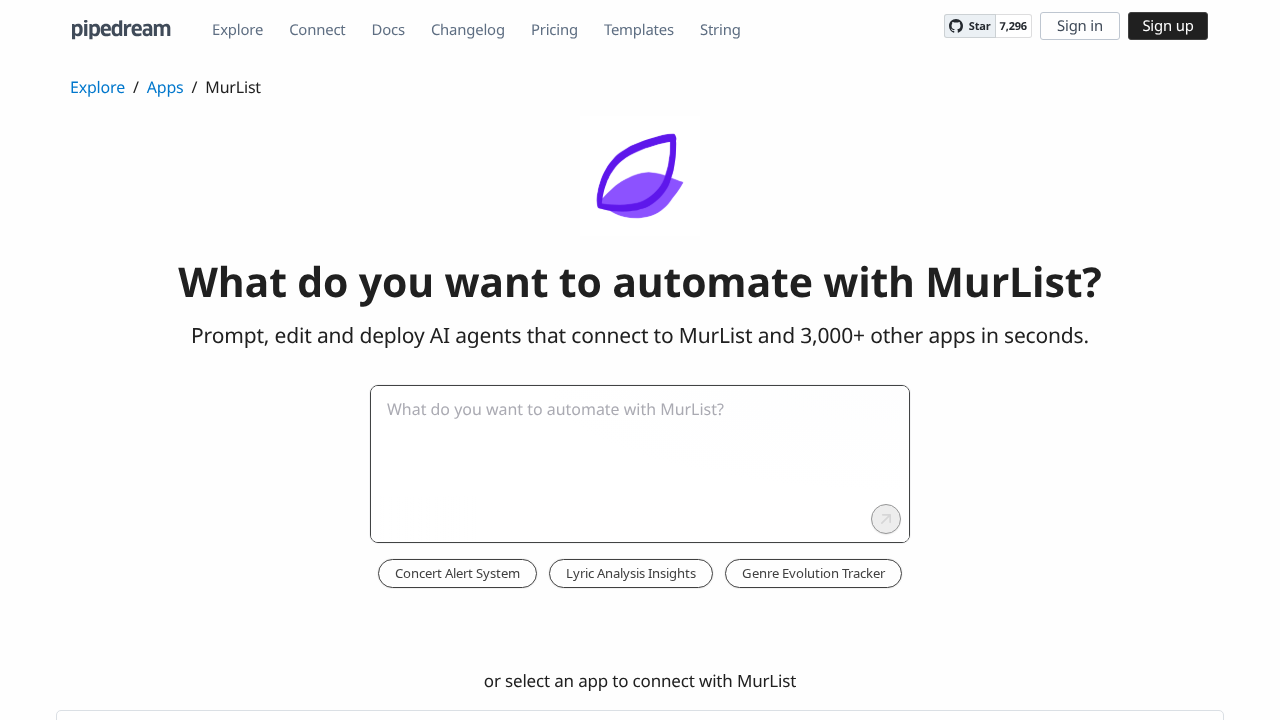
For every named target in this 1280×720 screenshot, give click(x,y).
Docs (388, 30)
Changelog (468, 30)
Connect (317, 30)
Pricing (554, 30)
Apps (165, 87)
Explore (237, 30)
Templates (639, 30)
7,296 (1013, 26)
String (720, 30)
